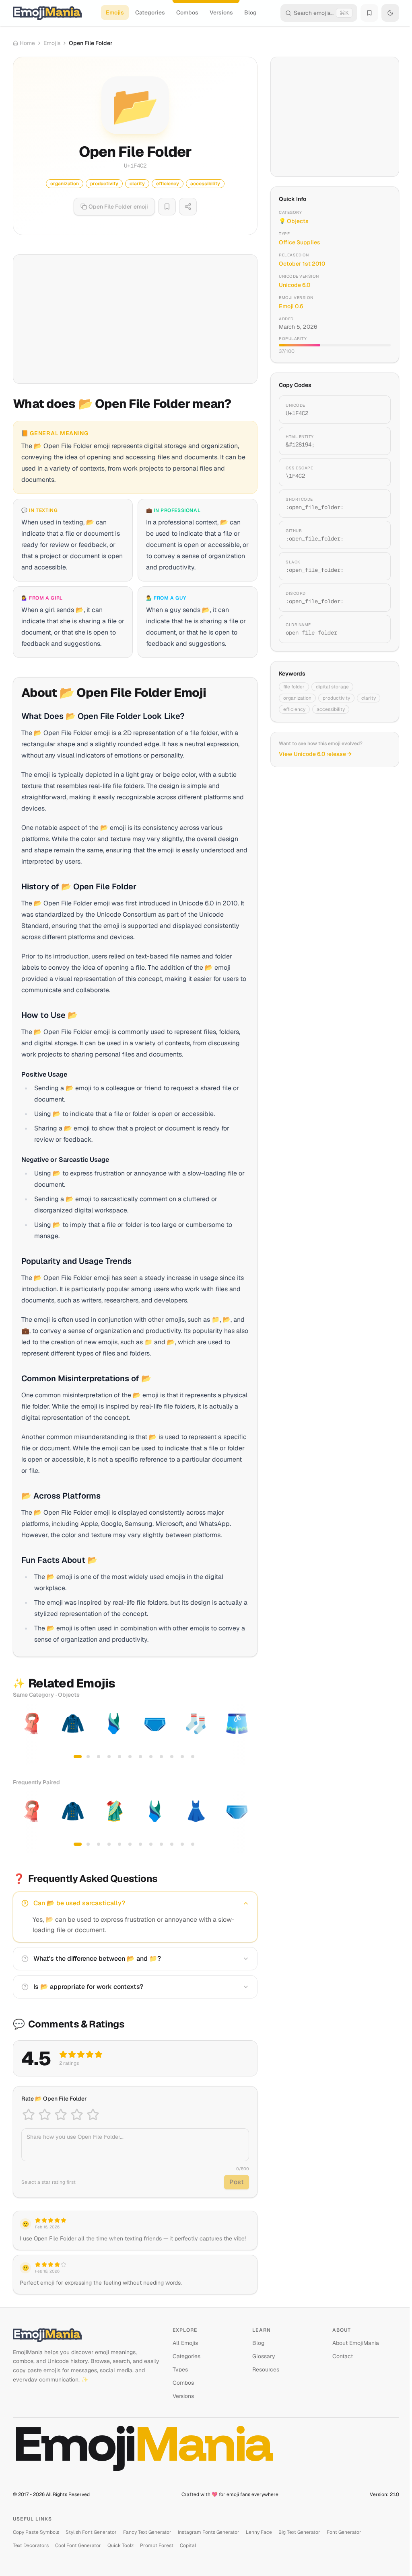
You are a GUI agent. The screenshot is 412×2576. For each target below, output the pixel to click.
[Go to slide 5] (119, 1757)
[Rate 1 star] (29, 2115)
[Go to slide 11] (182, 1757)
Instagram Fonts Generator (209, 2532)
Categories (150, 12)
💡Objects (294, 221)
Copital (188, 2545)
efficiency (294, 709)
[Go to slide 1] (78, 1757)
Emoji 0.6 (291, 306)
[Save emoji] (167, 207)
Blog (250, 12)
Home (27, 43)
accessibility (331, 709)
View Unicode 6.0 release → (315, 754)
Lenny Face (259, 2532)
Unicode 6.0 (295, 285)
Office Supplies (300, 242)
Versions (221, 12)
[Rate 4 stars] (77, 2115)
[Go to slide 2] (88, 1757)
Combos (187, 12)
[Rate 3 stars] (61, 2115)
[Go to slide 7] (140, 1757)
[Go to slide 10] (172, 1757)
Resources (266, 2369)
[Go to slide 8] (151, 1757)
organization (297, 698)
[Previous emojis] (22, 1734)
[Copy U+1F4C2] (375, 410)
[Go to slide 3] (99, 1757)
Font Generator (344, 2532)
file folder (294, 687)
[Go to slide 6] (130, 1757)
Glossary (264, 2356)
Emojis (115, 12)
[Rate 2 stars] (45, 2115)
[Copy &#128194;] (375, 441)
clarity (369, 698)
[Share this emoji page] (188, 207)
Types (180, 2369)
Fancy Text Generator (147, 2532)
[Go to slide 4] (109, 1757)
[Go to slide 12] (193, 1757)
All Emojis (185, 2343)
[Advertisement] (135, 319)
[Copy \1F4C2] (375, 472)
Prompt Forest (157, 2545)
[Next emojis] (249, 1734)
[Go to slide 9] (161, 1757)
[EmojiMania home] (47, 13)
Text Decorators (31, 2545)
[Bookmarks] (369, 13)
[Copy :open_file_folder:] (375, 504)
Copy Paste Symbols (36, 2532)
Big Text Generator (299, 2532)
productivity (336, 698)
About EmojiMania (356, 2343)
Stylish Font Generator (91, 2532)
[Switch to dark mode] (390, 13)
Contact (343, 2356)
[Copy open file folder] (375, 629)
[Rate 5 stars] (93, 2115)
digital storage (332, 687)
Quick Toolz (121, 2545)
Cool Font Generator (78, 2545)
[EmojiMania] (86, 2335)
